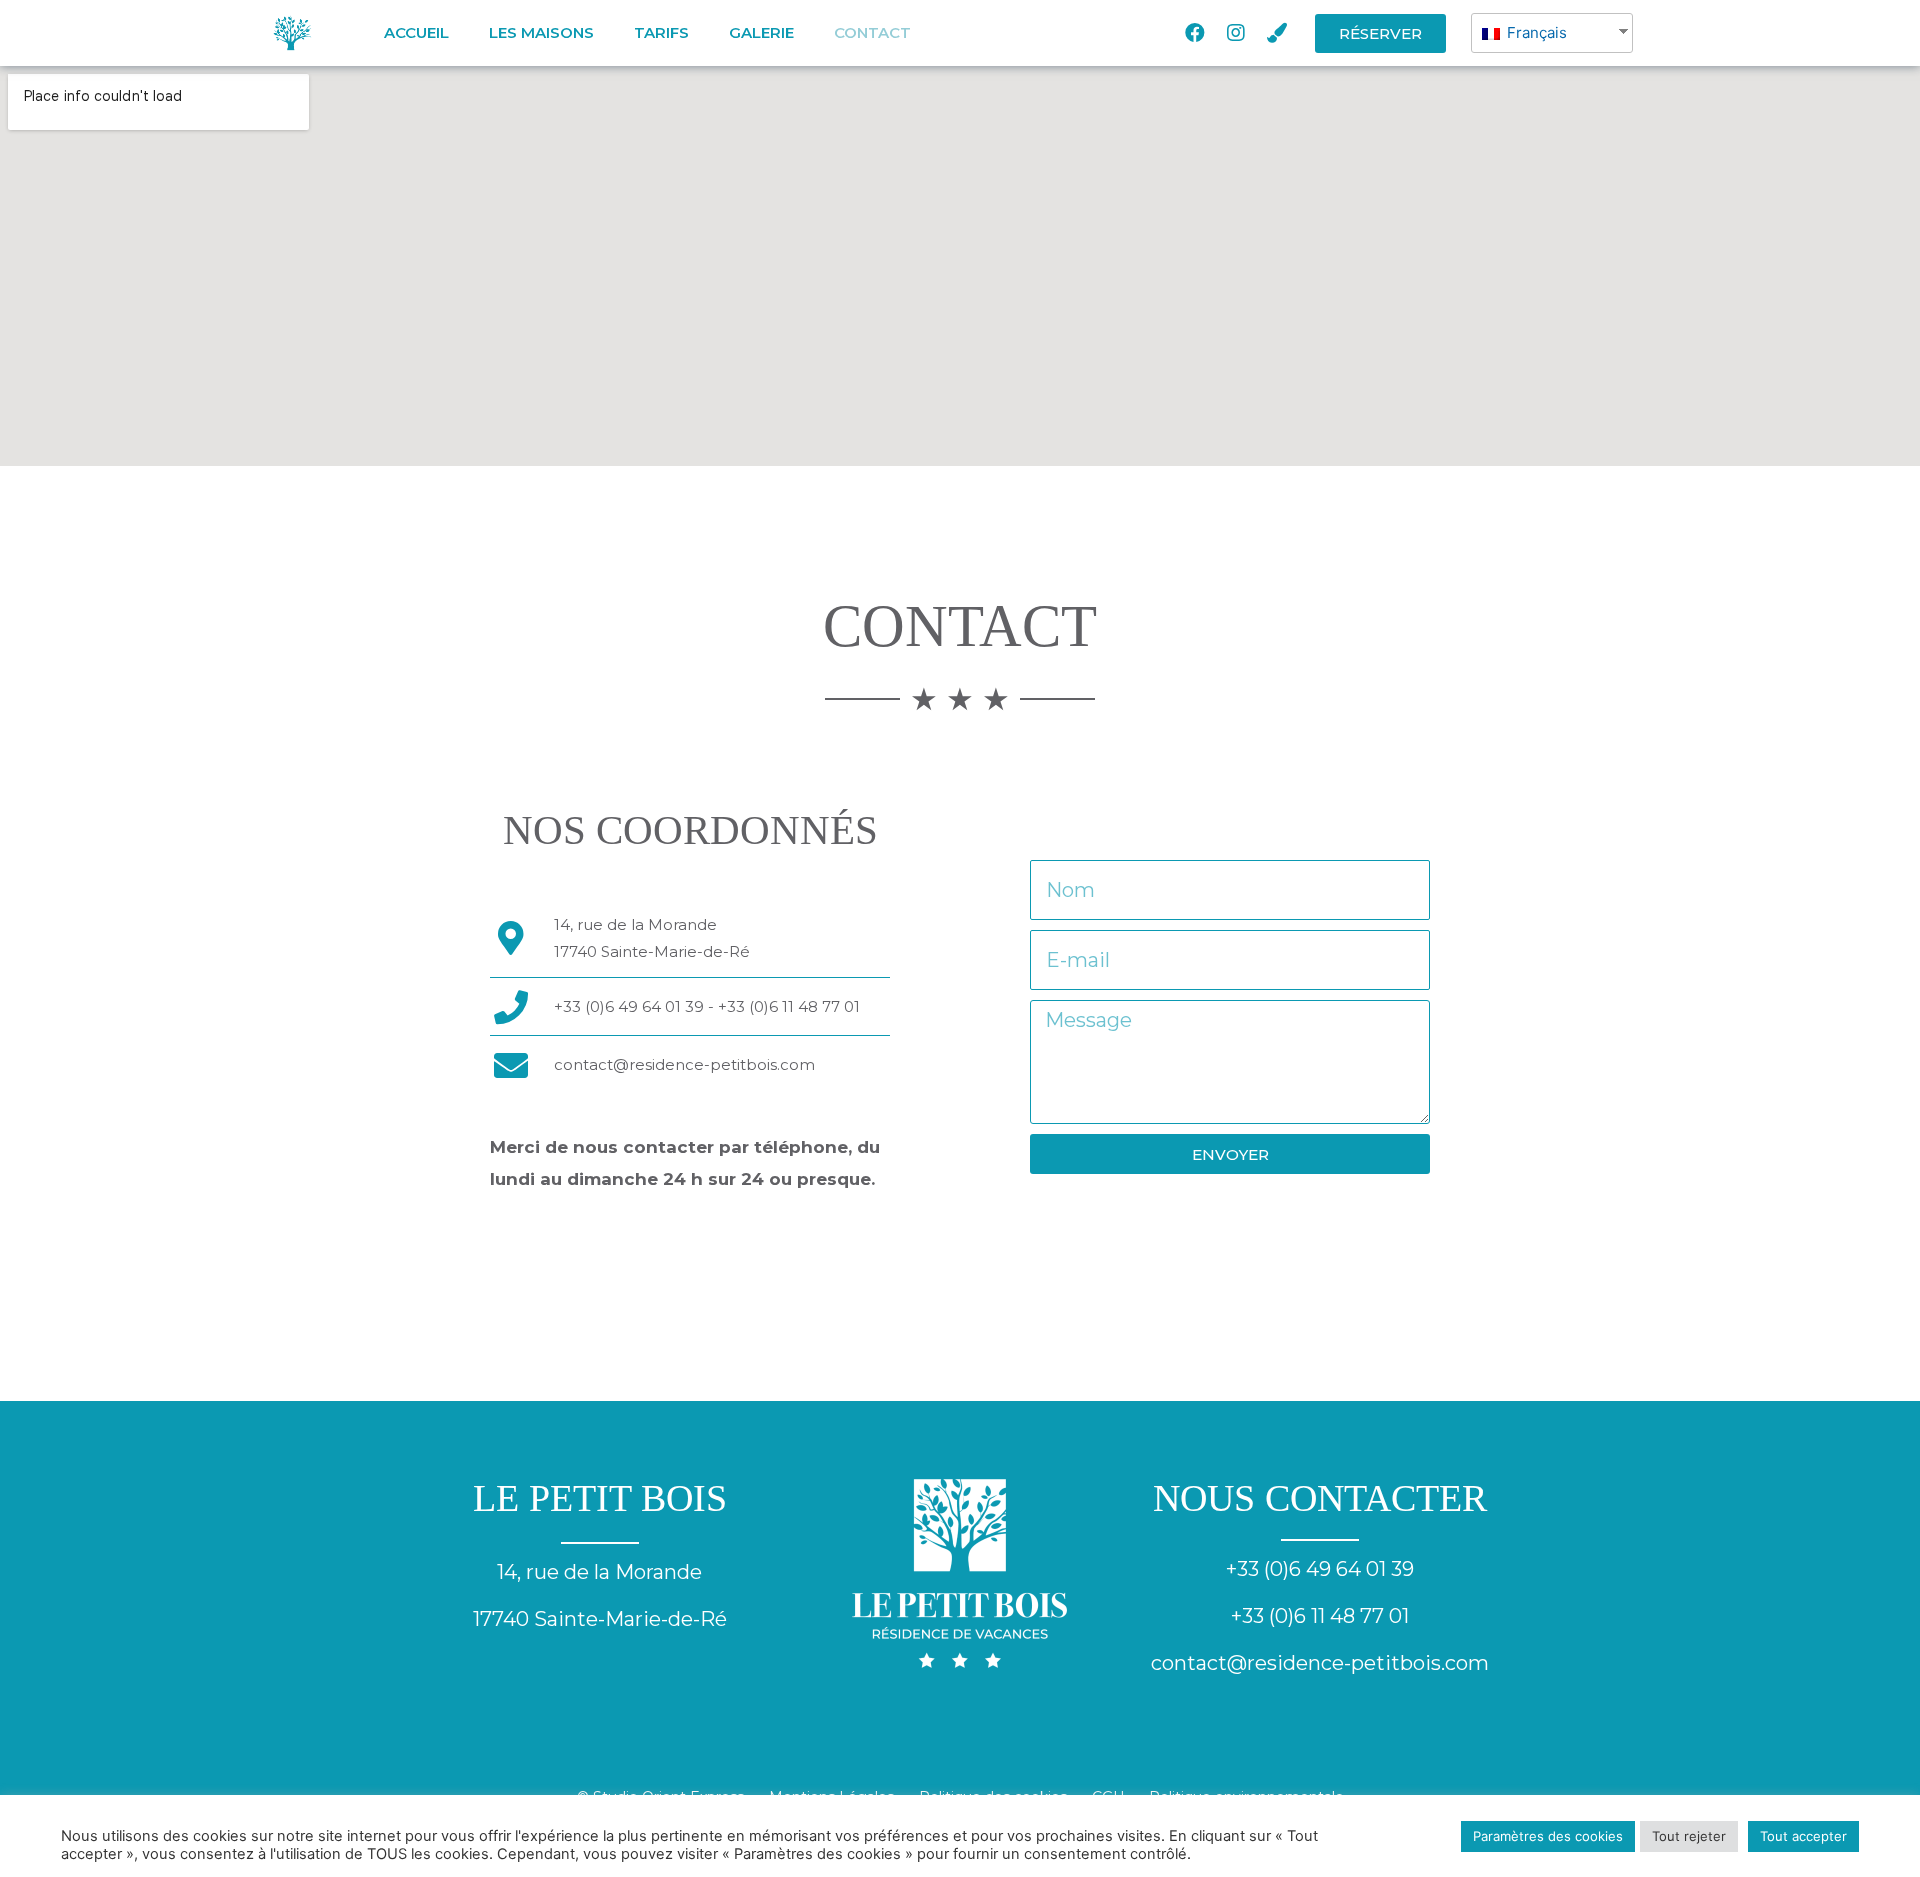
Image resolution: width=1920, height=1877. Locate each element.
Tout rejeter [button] (1689, 1836)
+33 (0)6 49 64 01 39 (1320, 1569)
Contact (872, 32)
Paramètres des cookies (1548, 1836)
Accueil (416, 32)
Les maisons (541, 32)
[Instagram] (1236, 33)
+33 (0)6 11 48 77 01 (1320, 1616)
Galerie (761, 32)
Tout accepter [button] (1803, 1836)
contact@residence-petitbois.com (684, 1064)
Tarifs (661, 32)
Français (1535, 32)
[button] (1380, 33)
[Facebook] (1195, 33)
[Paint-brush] (1277, 33)
